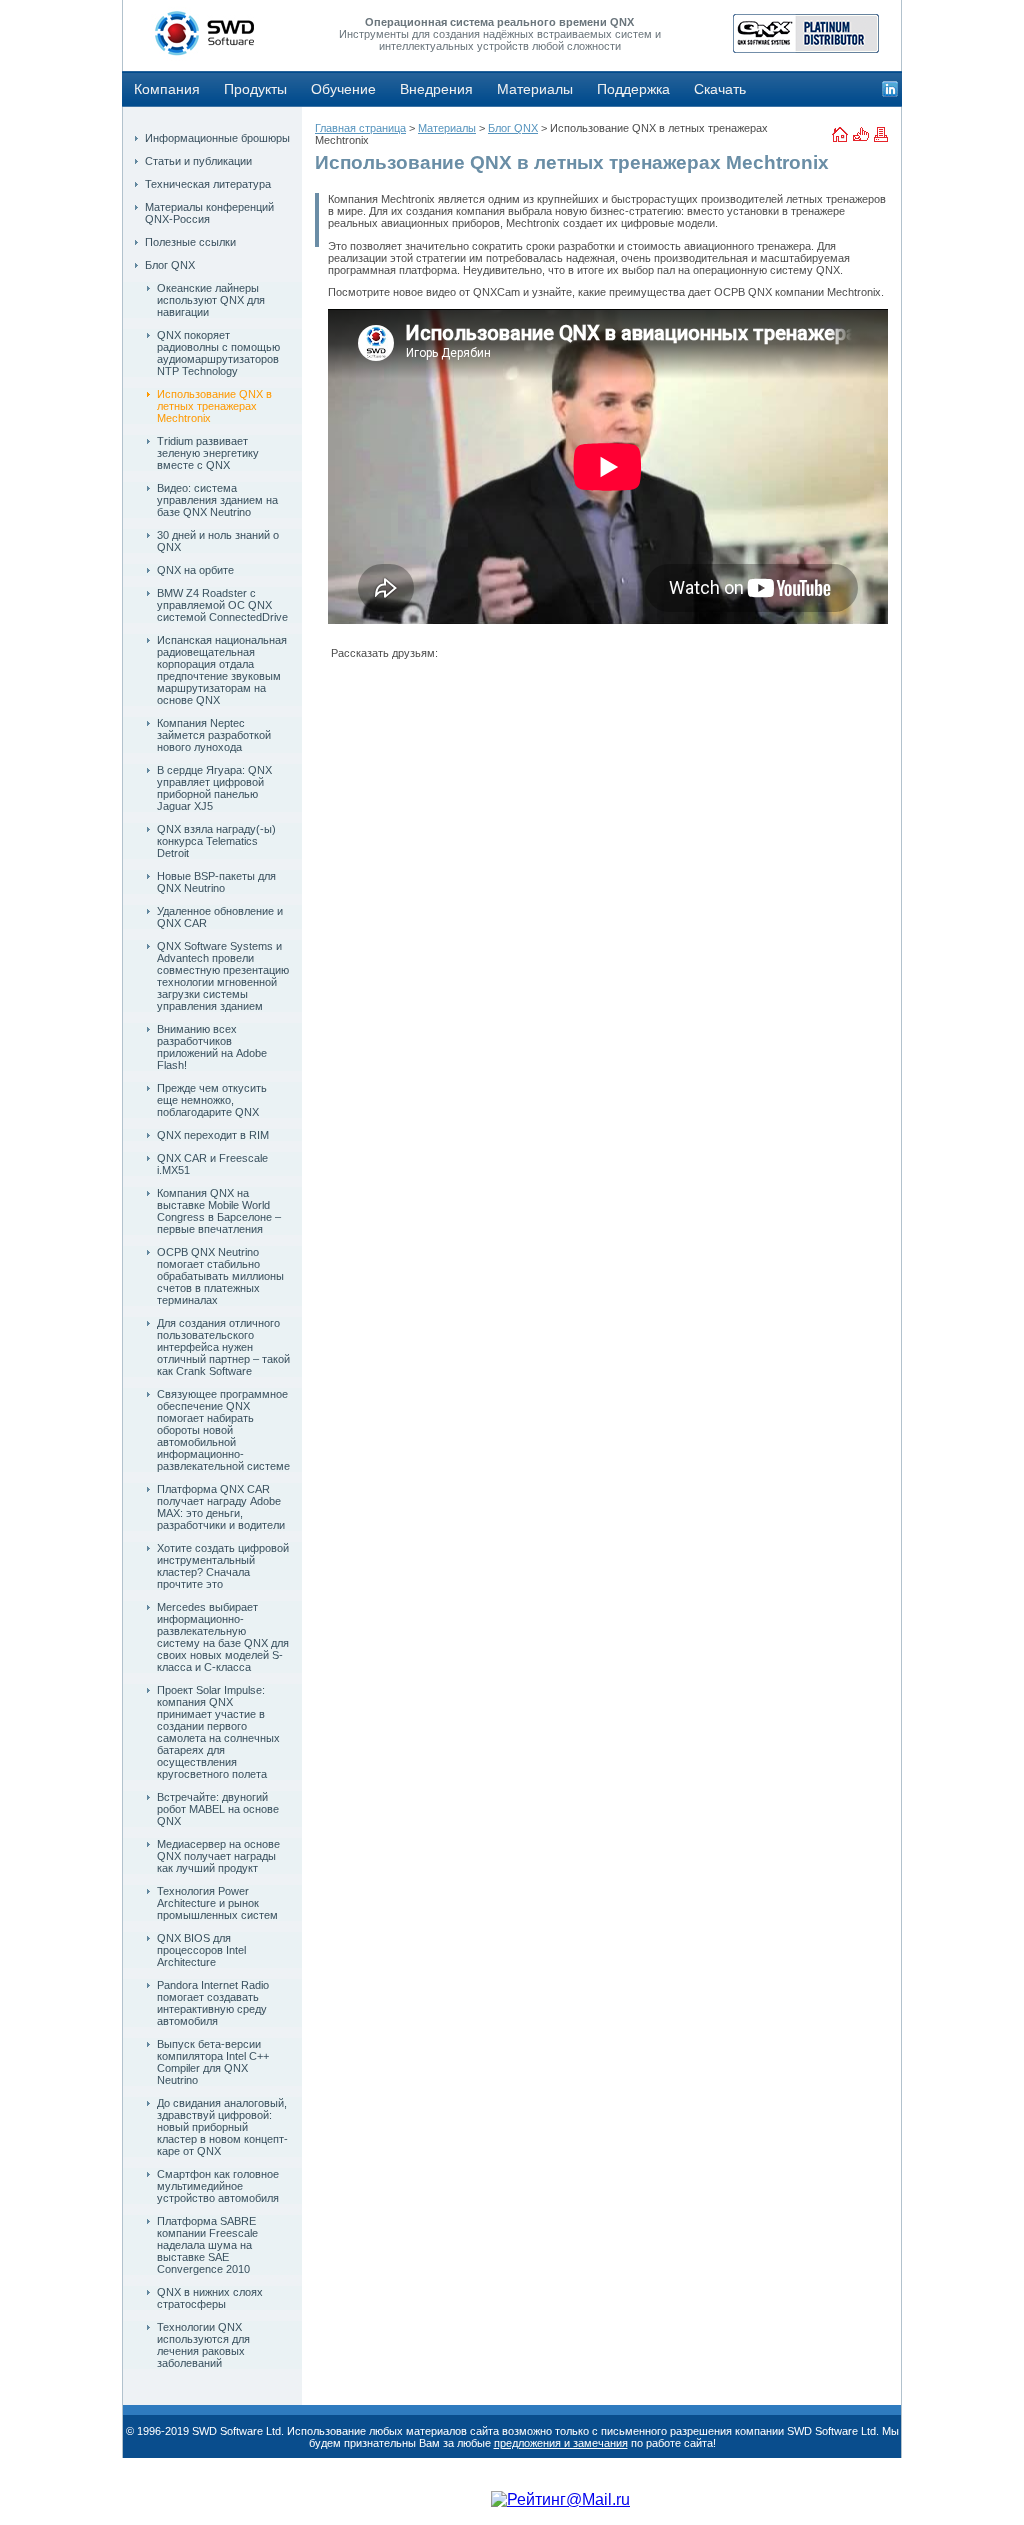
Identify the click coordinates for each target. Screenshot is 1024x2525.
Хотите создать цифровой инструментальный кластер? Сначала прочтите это (223, 1566)
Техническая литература (208, 184)
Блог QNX (170, 265)
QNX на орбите (195, 570)
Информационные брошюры (217, 138)
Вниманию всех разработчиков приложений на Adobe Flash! (212, 1047)
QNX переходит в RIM (213, 1135)
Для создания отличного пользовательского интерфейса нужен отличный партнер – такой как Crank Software (223, 1347)
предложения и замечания (561, 2443)
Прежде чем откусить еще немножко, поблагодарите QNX (212, 1100)
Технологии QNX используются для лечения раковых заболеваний (203, 2345)
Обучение (343, 89)
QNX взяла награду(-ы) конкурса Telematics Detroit (216, 841)
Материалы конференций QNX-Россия (209, 213)
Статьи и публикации (198, 161)
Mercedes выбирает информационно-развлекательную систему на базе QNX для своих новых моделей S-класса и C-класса (223, 1637)
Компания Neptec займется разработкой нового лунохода (214, 735)
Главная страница (360, 128)
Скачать (720, 89)
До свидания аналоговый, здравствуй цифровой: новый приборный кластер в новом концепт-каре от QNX (222, 2127)
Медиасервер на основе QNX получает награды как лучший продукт (218, 1856)
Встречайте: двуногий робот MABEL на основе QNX (218, 1809)
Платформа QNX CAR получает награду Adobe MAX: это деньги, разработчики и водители (221, 1507)
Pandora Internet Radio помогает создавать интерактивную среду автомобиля (213, 2003)
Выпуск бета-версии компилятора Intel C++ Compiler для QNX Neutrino (213, 2062)
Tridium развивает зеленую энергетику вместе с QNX (208, 453)
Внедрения (436, 89)
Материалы (535, 89)
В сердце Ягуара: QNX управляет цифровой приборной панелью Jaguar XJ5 (214, 788)
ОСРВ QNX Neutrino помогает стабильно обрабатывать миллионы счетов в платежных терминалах (220, 1276)
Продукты (255, 89)
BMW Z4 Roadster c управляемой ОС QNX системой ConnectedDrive (222, 605)
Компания (167, 89)
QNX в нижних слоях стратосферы (210, 2298)
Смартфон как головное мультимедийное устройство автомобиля (218, 2186)
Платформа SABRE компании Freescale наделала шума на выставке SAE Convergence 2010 (207, 2245)
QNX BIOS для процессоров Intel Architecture (201, 1950)
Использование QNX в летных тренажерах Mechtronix (214, 406)
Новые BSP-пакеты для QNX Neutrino (216, 882)
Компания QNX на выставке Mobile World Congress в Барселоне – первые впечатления (219, 1211)
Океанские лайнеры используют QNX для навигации (211, 300)
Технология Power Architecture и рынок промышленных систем (217, 1903)
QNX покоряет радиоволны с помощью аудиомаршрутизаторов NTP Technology (218, 353)
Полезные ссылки (190, 242)
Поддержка (633, 89)
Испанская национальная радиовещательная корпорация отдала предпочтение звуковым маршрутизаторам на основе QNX (222, 670)
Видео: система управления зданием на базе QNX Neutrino (217, 500)
